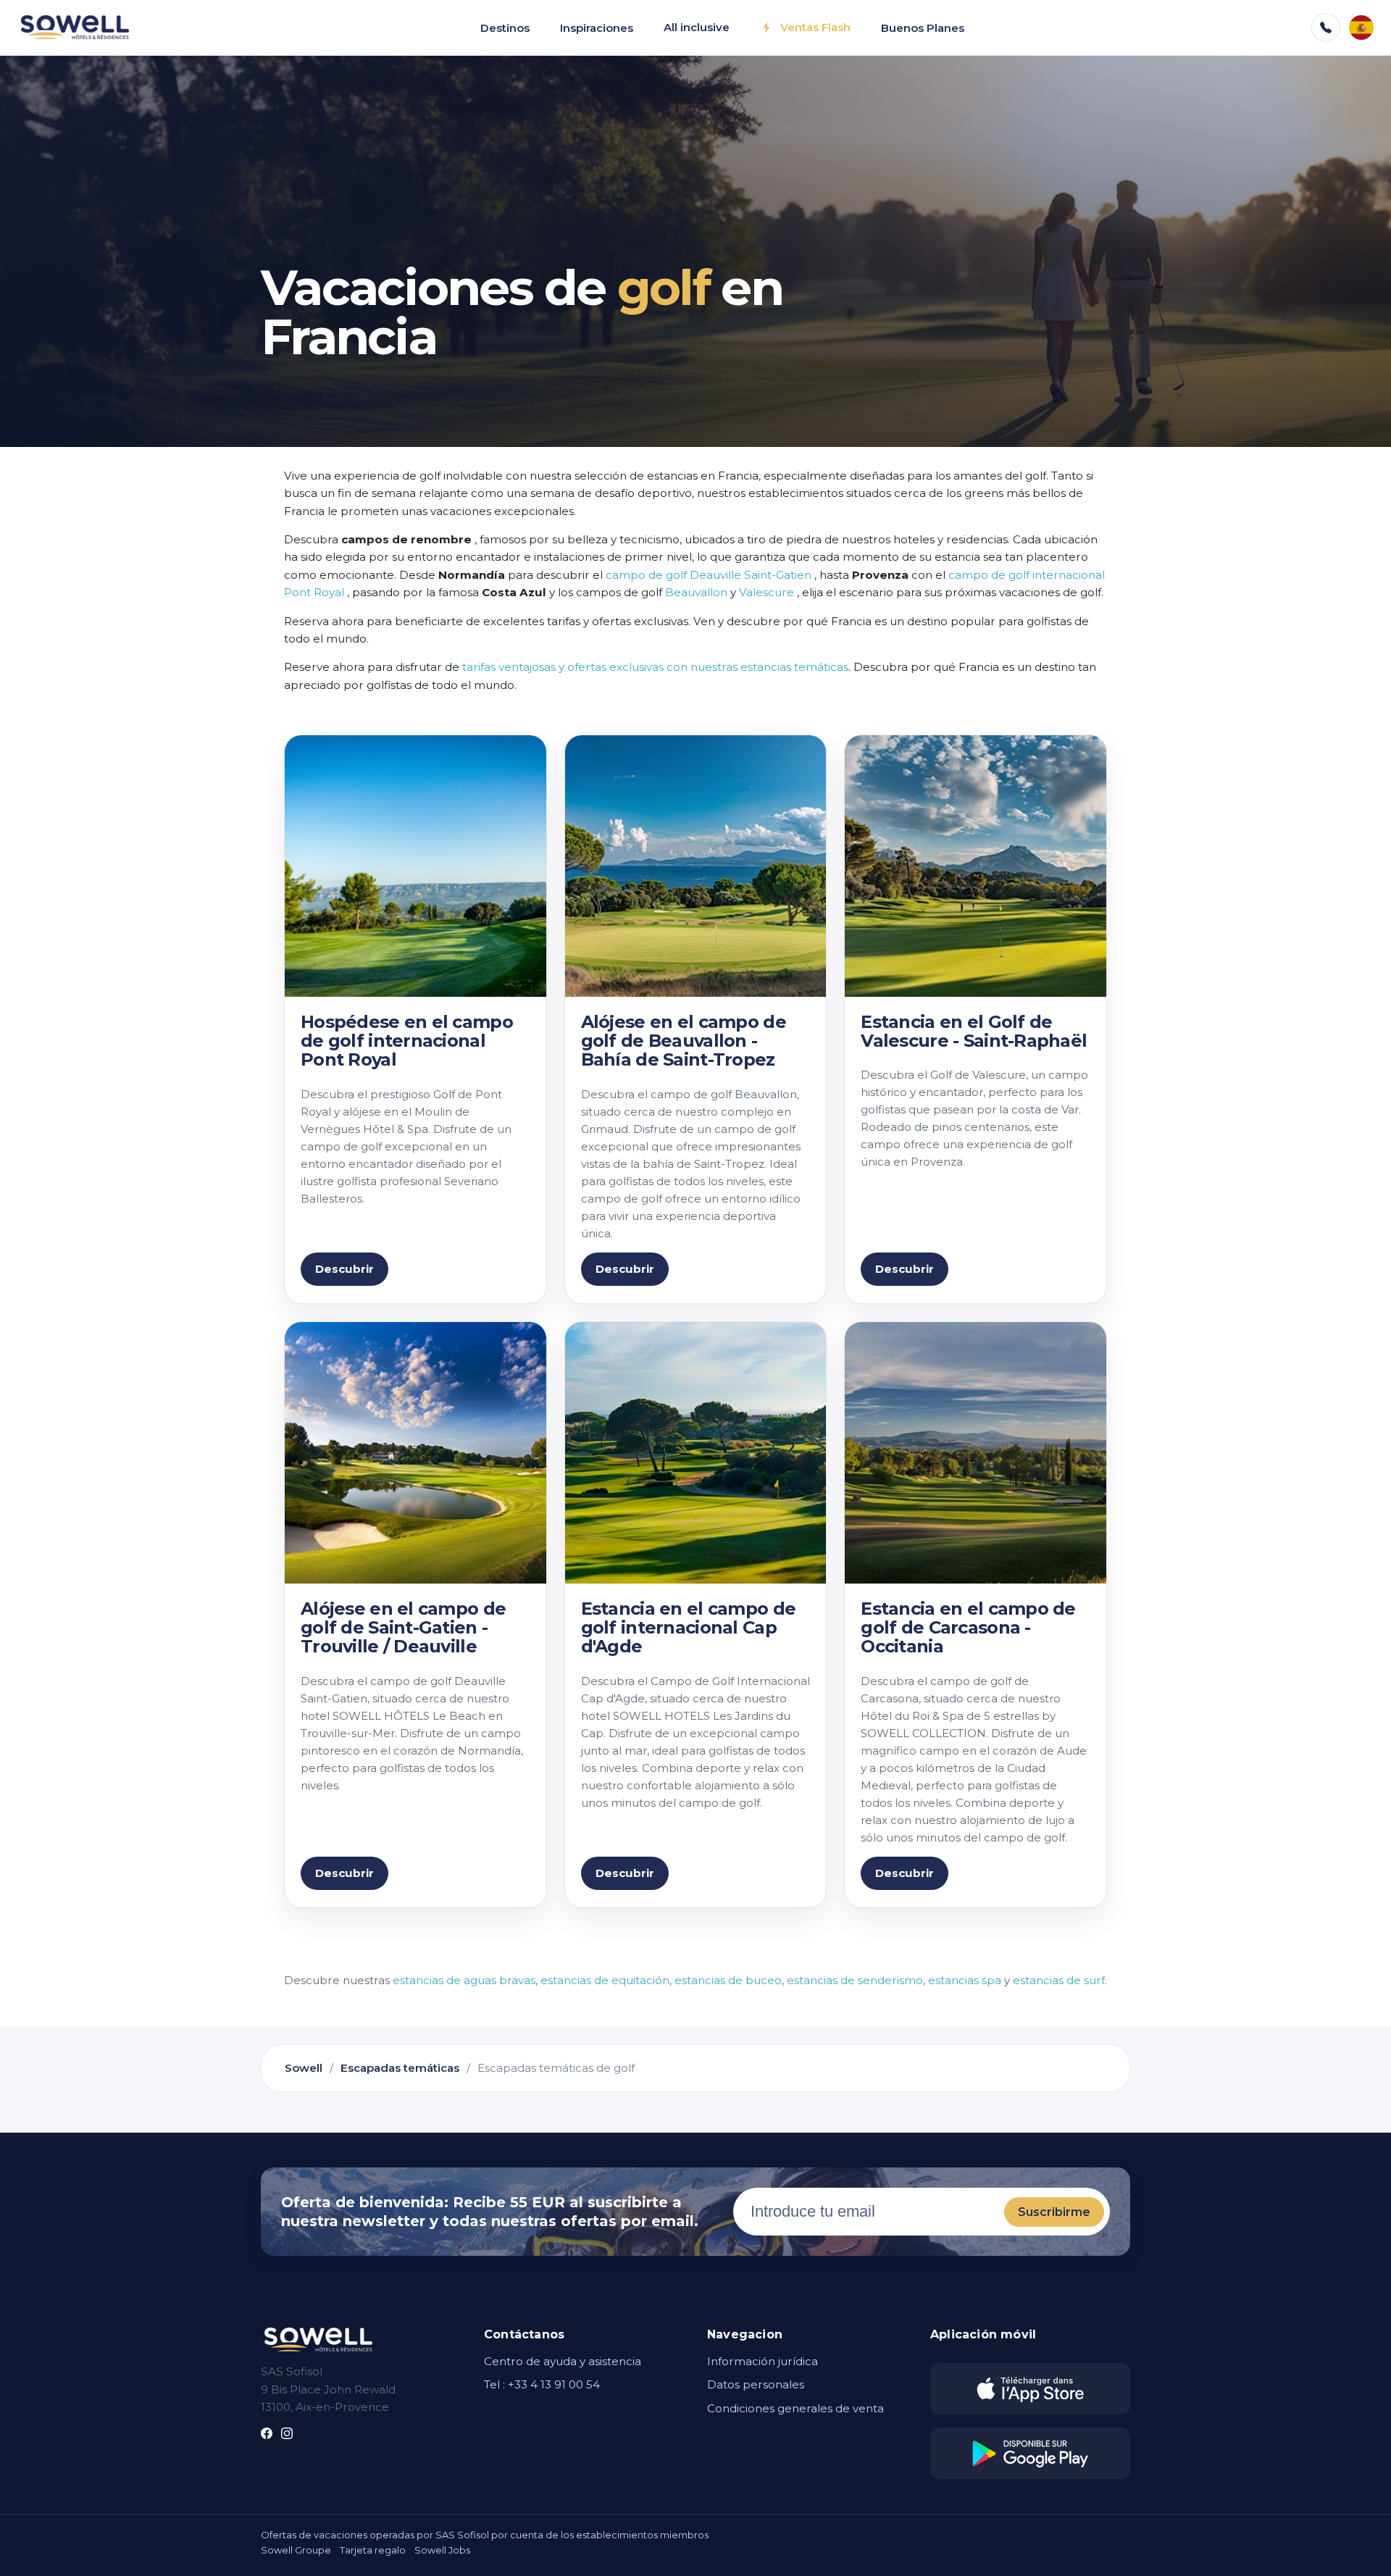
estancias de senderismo (855, 1980)
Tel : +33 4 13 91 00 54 (542, 2384)
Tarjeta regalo (373, 2550)
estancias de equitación (605, 1980)
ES (1361, 28)
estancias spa (965, 1980)
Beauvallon (696, 592)
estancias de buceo (728, 1980)
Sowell (304, 2068)
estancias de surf (1059, 1980)
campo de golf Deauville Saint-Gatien (709, 575)
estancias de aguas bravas (464, 1980)
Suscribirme (1054, 2212)
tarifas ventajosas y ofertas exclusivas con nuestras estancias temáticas (655, 667)
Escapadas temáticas (400, 2068)
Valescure (766, 592)
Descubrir (344, 1269)
